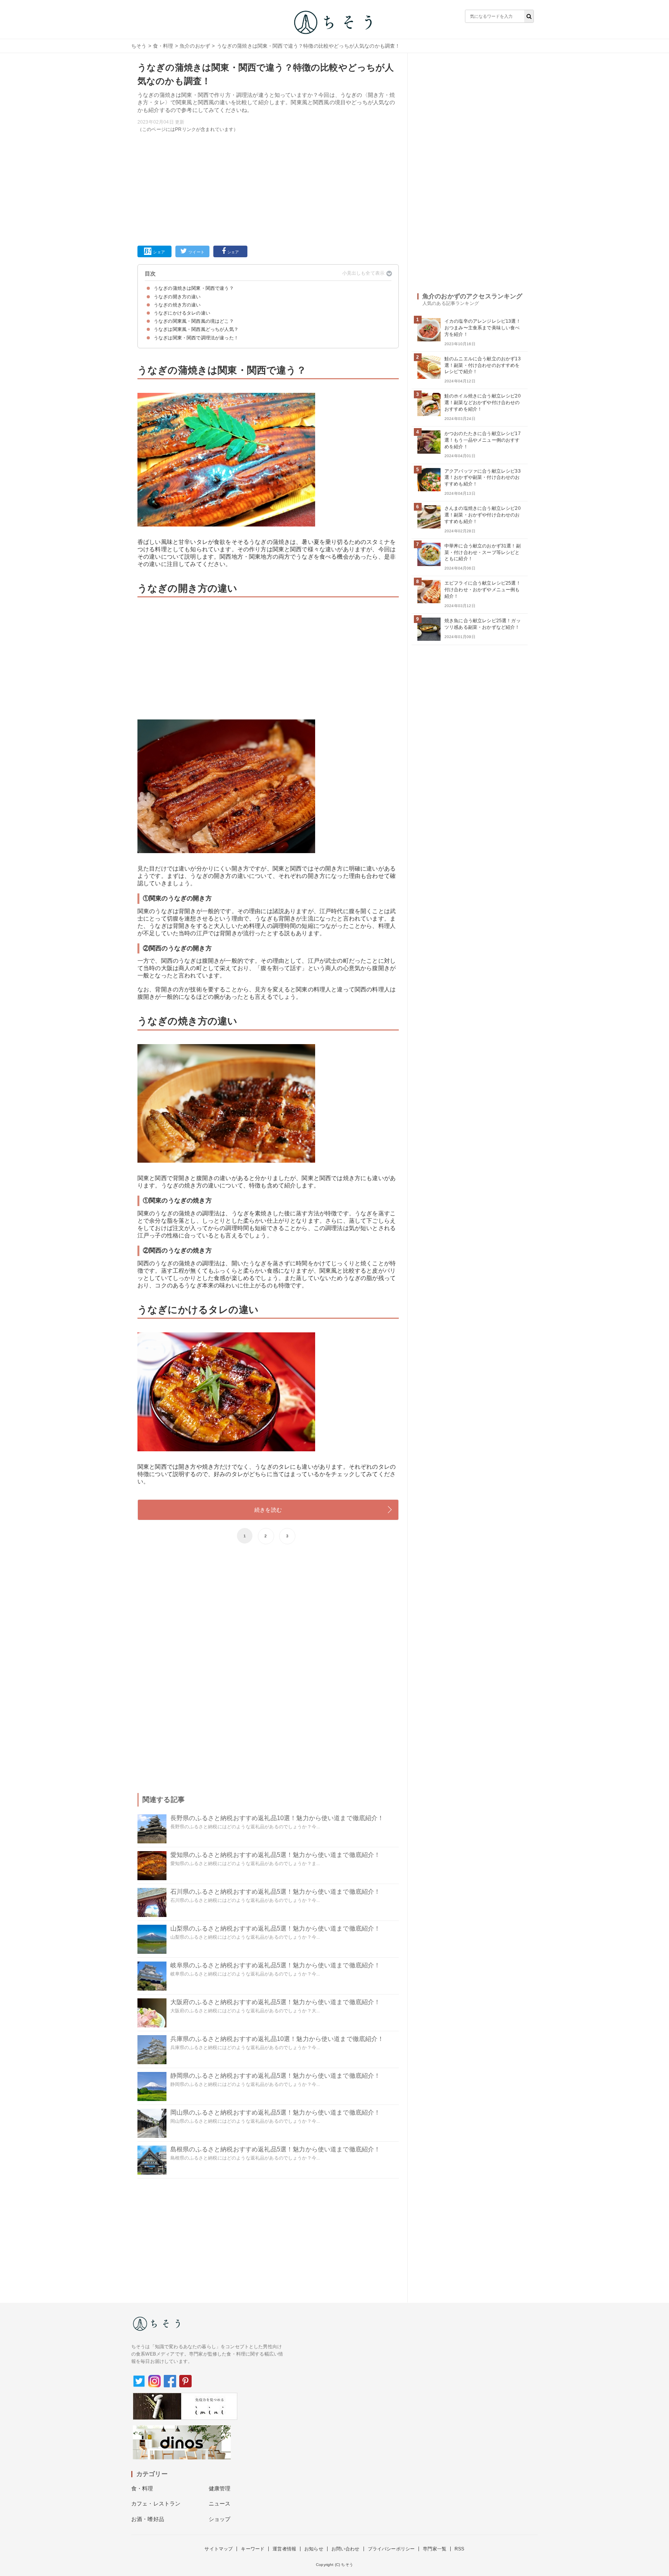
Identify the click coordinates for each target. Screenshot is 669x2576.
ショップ (220, 2519)
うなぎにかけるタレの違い (182, 313)
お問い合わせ (346, 2549)
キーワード (253, 2549)
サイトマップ (219, 2549)
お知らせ (314, 2549)
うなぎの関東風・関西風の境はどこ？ (194, 321)
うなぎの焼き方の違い (177, 305)
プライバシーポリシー (391, 2549)
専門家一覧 (435, 2549)
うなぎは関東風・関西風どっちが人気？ (196, 329)
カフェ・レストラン (156, 2504)
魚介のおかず (195, 46)
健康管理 (220, 2488)
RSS (459, 2549)
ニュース (220, 2504)
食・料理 (163, 46)
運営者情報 (284, 2549)
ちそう (139, 46)
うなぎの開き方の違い (177, 297)
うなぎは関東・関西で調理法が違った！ (196, 338)
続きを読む (268, 1510)
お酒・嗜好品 (148, 2519)
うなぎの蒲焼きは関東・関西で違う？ (194, 288)
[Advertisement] (268, 188)
